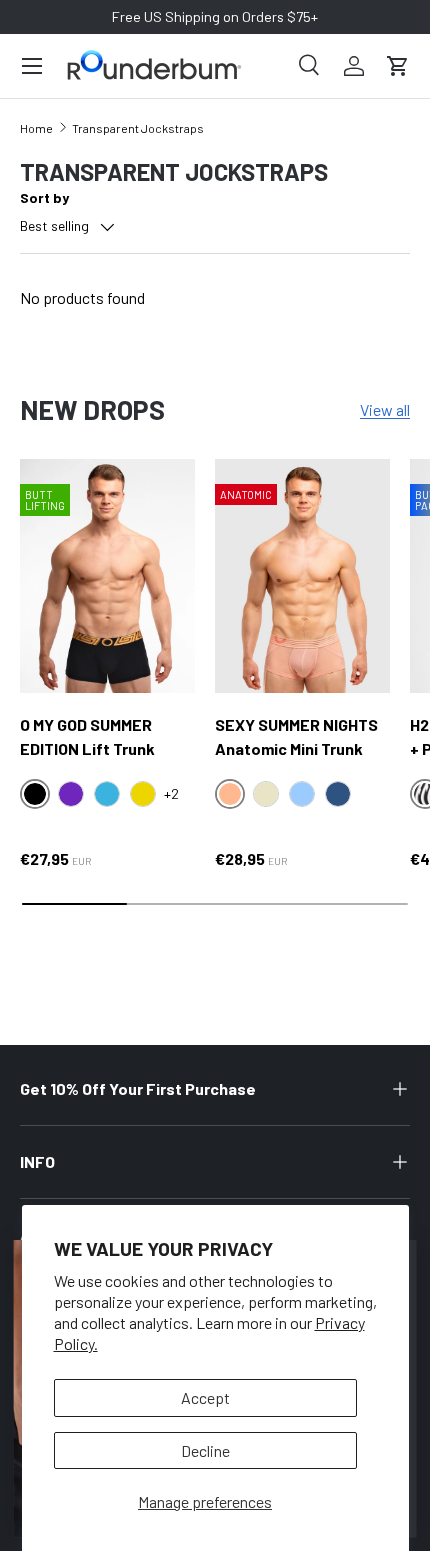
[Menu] (32, 66)
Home (36, 128)
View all (385, 409)
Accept (205, 1397)
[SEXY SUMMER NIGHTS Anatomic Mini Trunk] (302, 575)
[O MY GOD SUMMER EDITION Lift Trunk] (107, 575)
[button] (398, 66)
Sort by (44, 197)
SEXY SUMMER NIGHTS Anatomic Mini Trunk (296, 736)
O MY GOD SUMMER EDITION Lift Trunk (87, 736)
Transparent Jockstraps (138, 128)
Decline (205, 1450)
